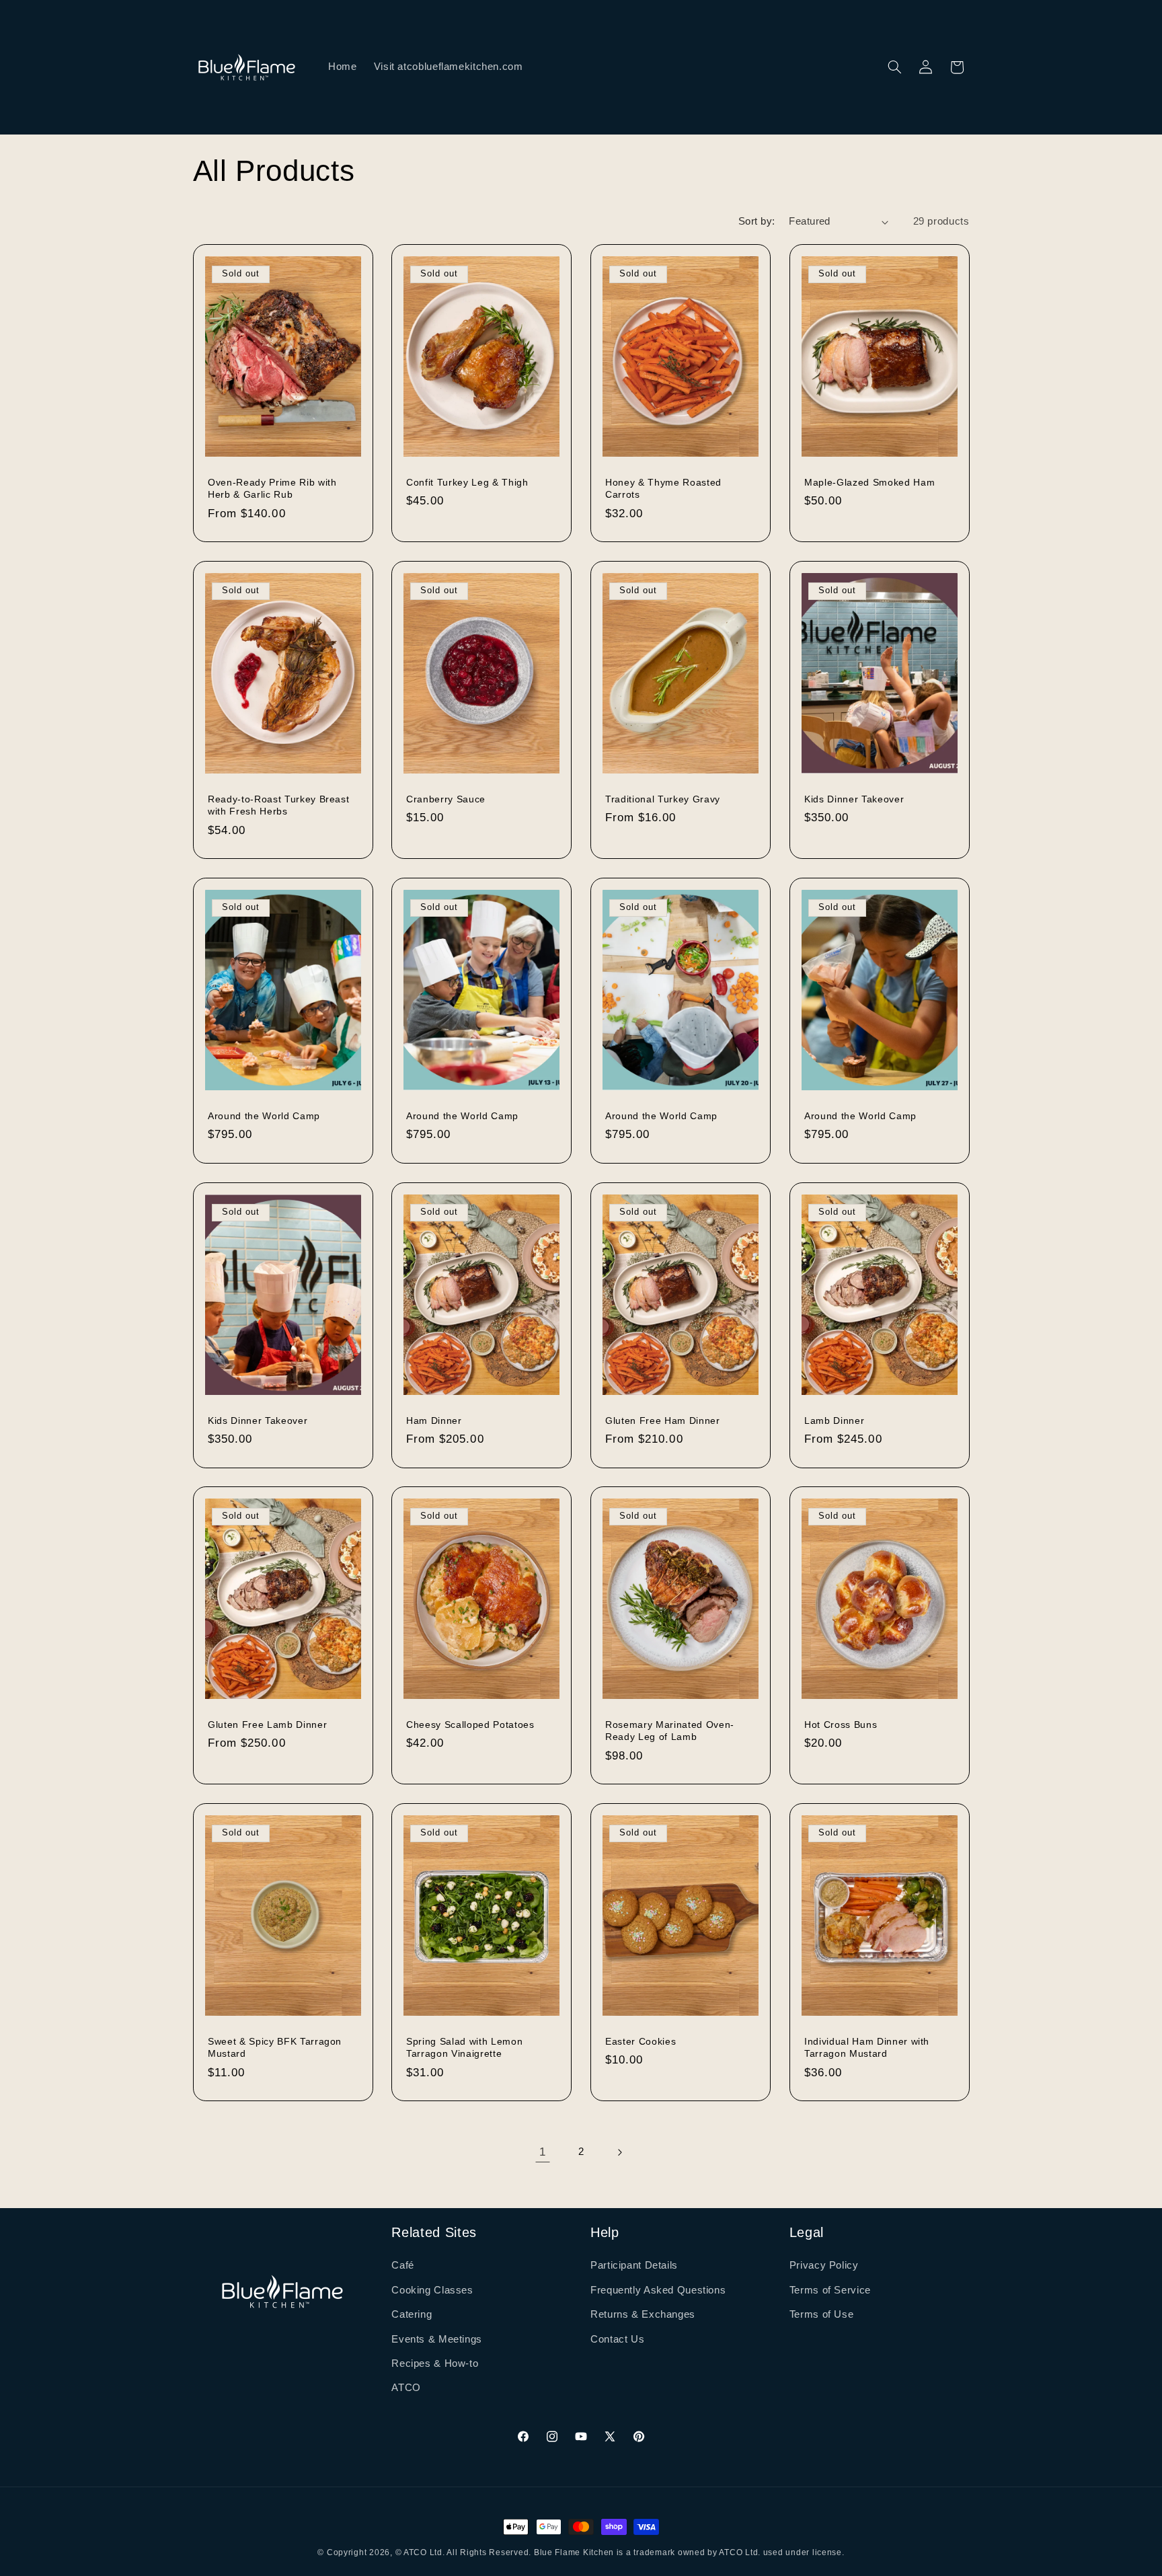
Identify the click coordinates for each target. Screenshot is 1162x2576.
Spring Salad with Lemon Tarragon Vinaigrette (464, 2047)
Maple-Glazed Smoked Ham (869, 482)
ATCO (406, 2388)
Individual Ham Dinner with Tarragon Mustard (867, 2047)
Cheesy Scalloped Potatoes (470, 1725)
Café (403, 2265)
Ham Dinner (434, 1420)
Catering (412, 2314)
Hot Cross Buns (841, 1725)
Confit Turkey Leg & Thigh (467, 482)
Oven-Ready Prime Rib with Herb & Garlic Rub (272, 488)
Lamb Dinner (834, 1420)
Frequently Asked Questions (658, 2290)
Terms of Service (830, 2290)
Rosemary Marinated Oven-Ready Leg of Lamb (670, 1731)
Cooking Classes (432, 2290)
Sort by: (757, 221)
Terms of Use (822, 2314)
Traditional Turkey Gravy (663, 799)
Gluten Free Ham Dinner (663, 1420)
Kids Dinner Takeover (854, 799)
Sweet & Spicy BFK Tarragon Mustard (275, 2047)
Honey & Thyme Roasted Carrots (663, 488)
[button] (894, 67)
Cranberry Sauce (446, 799)
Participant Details (634, 2265)
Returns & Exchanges (643, 2314)
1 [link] (543, 2152)
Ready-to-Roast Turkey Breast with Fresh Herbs (278, 805)
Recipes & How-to (435, 2363)
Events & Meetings (437, 2339)
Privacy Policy (824, 2265)
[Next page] (619, 2152)
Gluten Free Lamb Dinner (267, 1725)
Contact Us (617, 2339)
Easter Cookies (641, 2041)
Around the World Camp (264, 1116)
